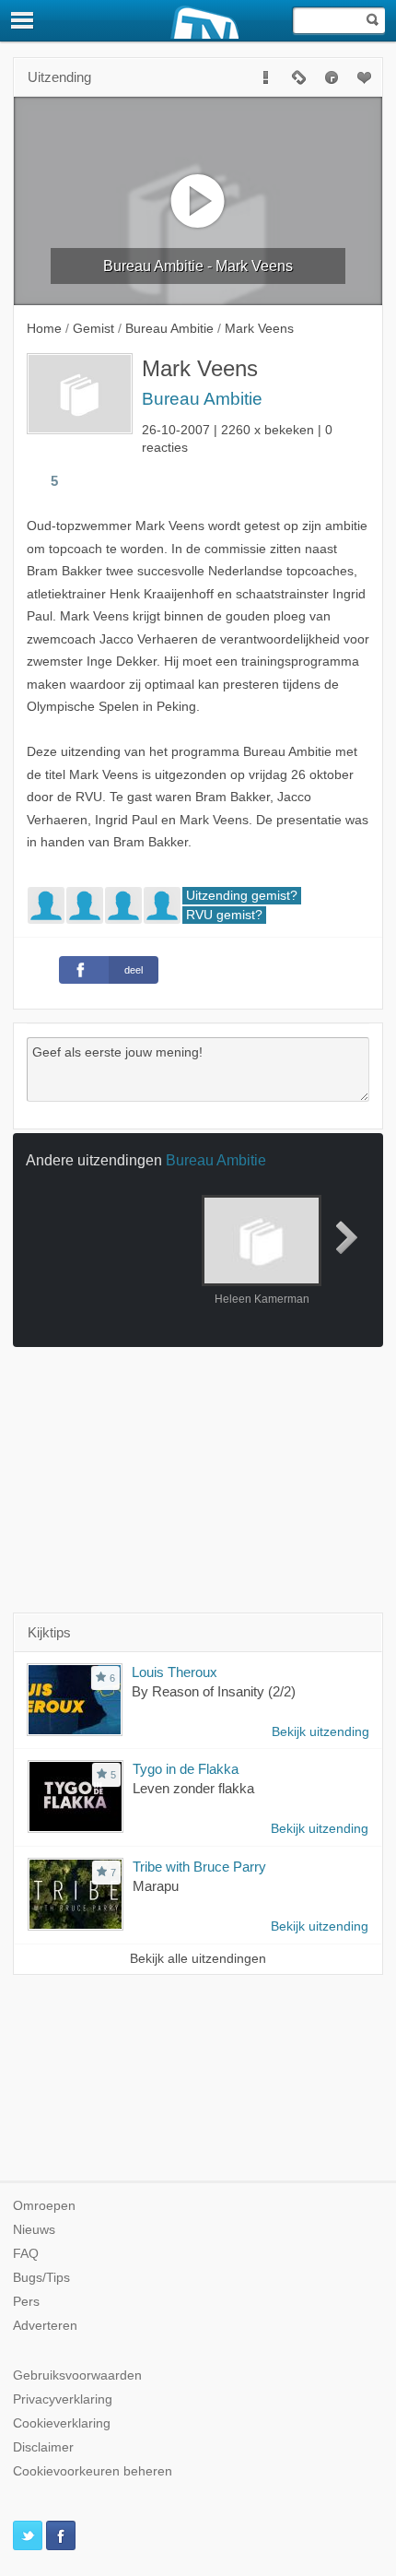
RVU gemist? (224, 915)
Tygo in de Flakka (186, 1769)
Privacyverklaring (63, 2399)
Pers (26, 2302)
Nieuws (34, 2230)
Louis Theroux (175, 1672)
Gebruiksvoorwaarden (77, 2375)
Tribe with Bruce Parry (199, 1867)
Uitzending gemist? (242, 896)
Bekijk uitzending (320, 1732)
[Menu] (23, 20)
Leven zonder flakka (193, 1788)
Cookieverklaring (62, 2423)
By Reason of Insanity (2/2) (214, 1691)
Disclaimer (43, 2447)
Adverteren (45, 2326)
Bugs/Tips (41, 2278)
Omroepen (44, 2206)
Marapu (156, 1886)
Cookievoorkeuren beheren (93, 2471)
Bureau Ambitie (202, 399)
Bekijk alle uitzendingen (198, 1959)
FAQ (26, 2254)
